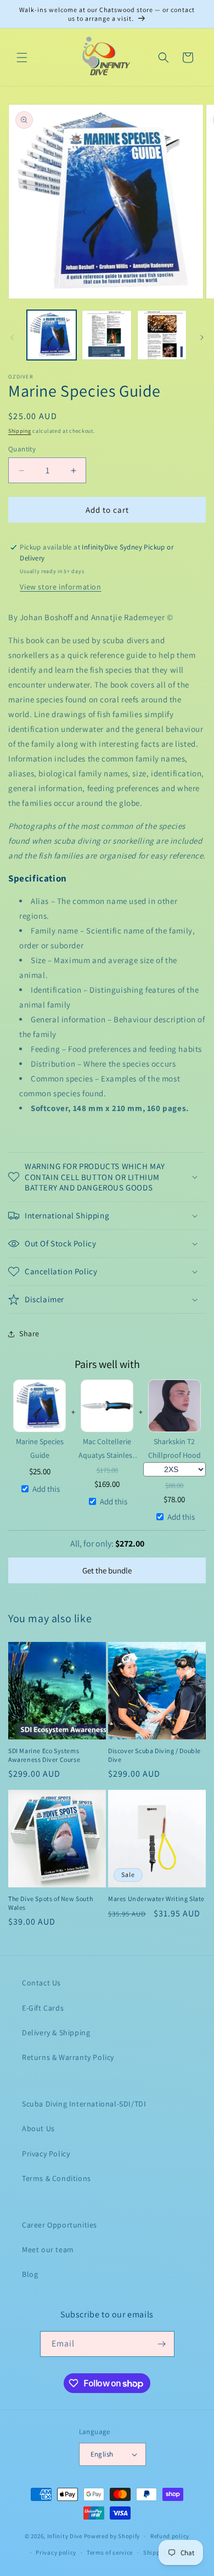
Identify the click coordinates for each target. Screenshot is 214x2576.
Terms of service (110, 2552)
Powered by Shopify (112, 2536)
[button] (22, 58)
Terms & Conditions (57, 2178)
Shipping (20, 431)
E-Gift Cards (43, 2008)
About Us (38, 2128)
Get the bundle (107, 1570)
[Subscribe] (162, 2344)
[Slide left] (12, 337)
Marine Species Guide (40, 1448)
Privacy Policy (46, 2154)
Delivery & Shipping (56, 2033)
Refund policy (170, 2536)
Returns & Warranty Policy (68, 2057)
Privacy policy (56, 2552)
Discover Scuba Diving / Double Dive (154, 1755)
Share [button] (29, 1333)
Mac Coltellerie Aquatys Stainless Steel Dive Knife (107, 1449)
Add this (46, 1489)
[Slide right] (202, 337)
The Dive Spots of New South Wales (50, 1903)
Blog (30, 2274)
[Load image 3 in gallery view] (162, 335)
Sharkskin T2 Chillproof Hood (174, 1448)
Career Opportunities (60, 2225)
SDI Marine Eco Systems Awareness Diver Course (44, 1755)
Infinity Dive (65, 2536)
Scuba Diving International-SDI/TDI (84, 2104)
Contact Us (41, 1983)
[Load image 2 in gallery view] (106, 335)
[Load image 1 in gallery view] (52, 335)
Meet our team (48, 2249)
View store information (60, 587)
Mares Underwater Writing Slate (156, 1899)
